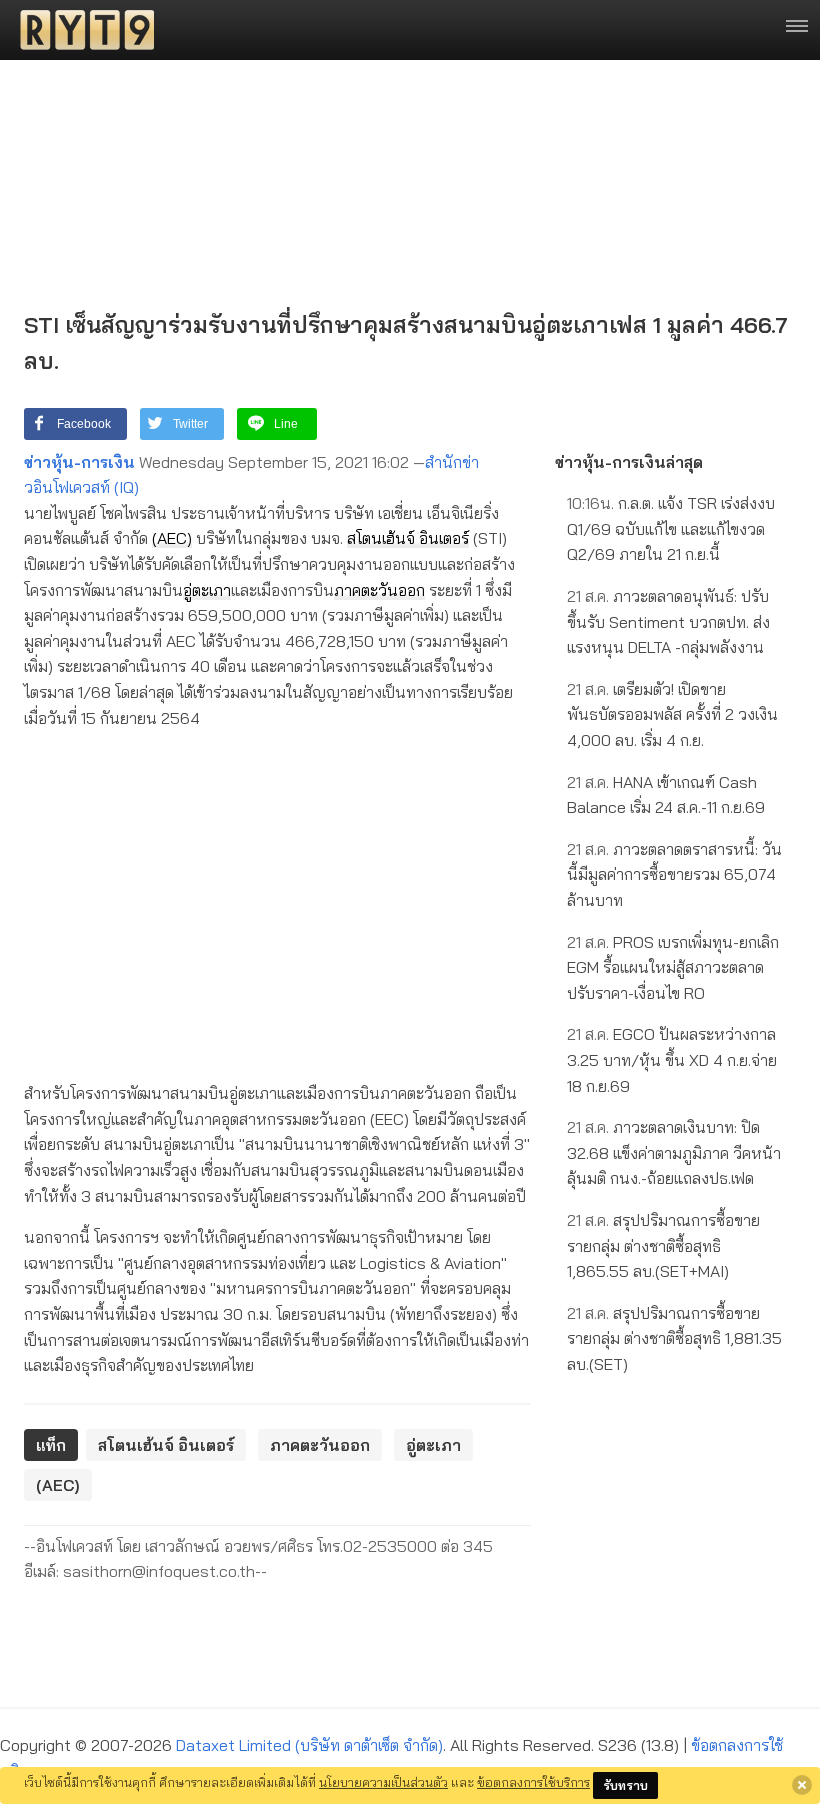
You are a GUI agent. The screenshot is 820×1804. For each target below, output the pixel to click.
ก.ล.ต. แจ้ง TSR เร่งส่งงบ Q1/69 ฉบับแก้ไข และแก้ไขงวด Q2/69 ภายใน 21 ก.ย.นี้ (671, 528)
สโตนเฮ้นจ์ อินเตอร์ (408, 538)
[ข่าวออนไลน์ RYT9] (81, 30)
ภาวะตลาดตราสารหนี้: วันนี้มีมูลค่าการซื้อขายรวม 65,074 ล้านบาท (674, 874)
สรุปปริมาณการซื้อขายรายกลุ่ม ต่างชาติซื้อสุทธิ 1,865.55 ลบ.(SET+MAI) (663, 1245)
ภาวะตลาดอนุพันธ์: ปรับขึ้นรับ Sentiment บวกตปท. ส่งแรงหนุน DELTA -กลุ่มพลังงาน (668, 621)
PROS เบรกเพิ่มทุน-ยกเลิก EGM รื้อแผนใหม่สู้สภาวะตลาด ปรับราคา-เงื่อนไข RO (673, 967)
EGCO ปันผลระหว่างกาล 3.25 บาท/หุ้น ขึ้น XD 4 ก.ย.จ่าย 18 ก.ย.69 (672, 1059)
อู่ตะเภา (207, 590)
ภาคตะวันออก (379, 590)
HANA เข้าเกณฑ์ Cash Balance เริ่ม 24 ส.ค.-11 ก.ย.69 (666, 795)
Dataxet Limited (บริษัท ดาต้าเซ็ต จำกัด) (309, 1745)
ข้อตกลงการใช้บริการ (533, 1782)
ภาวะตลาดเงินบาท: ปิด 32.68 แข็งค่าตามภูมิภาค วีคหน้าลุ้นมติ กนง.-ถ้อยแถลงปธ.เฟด (674, 1152)
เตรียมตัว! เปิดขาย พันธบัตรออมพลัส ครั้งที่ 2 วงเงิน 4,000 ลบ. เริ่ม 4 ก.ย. (672, 714)
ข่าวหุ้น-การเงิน (79, 462)
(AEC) (172, 538)
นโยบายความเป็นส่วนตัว (383, 1782)
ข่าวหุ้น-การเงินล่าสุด (629, 462)
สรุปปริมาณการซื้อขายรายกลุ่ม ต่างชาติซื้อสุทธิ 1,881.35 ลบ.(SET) (674, 1338)
